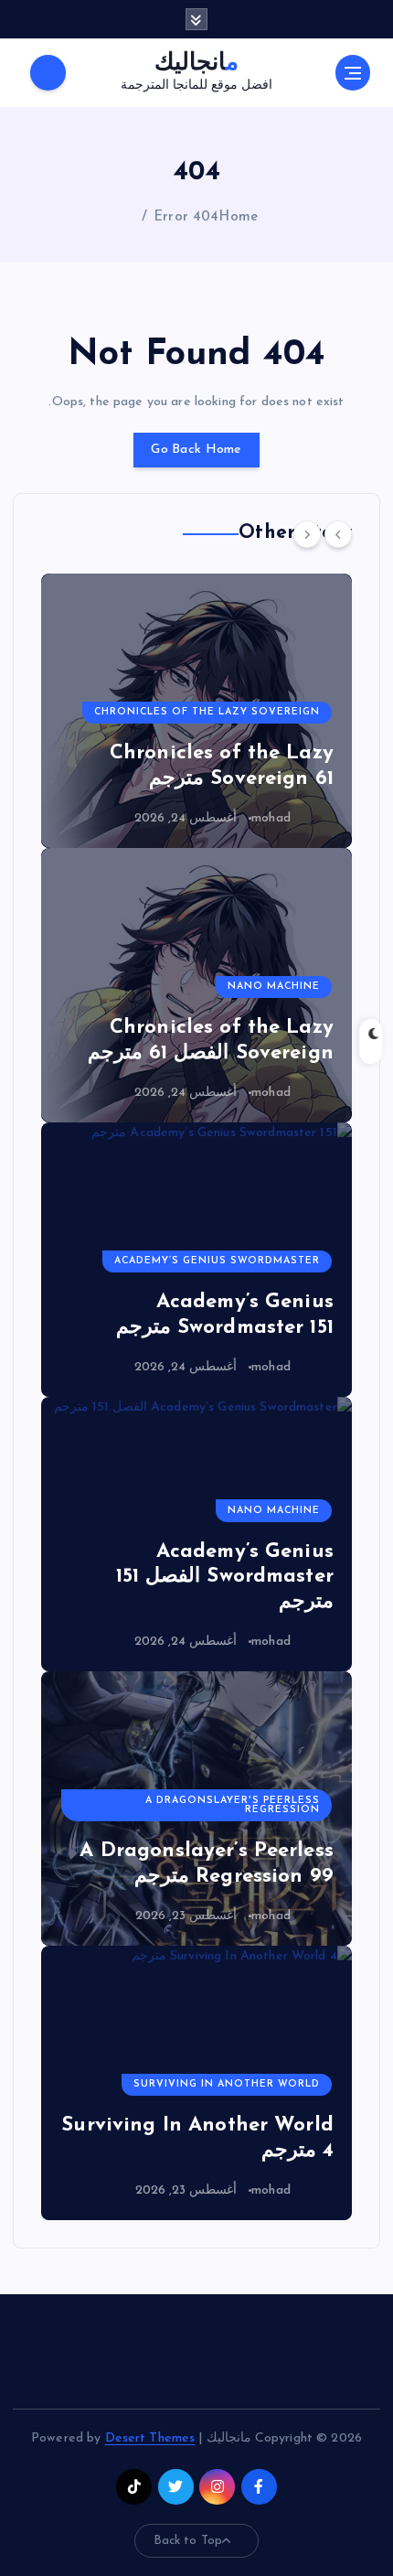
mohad (271, 818)
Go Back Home (196, 450)
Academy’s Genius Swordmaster (217, 1261)
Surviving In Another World (227, 2084)
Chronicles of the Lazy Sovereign (207, 712)
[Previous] (338, 534)
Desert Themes (150, 2438)
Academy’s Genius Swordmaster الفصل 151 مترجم (225, 1577)
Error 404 (186, 217)
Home (238, 217)
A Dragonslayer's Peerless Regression (233, 1806)
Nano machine (274, 987)
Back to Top (188, 2541)
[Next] (307, 534)
